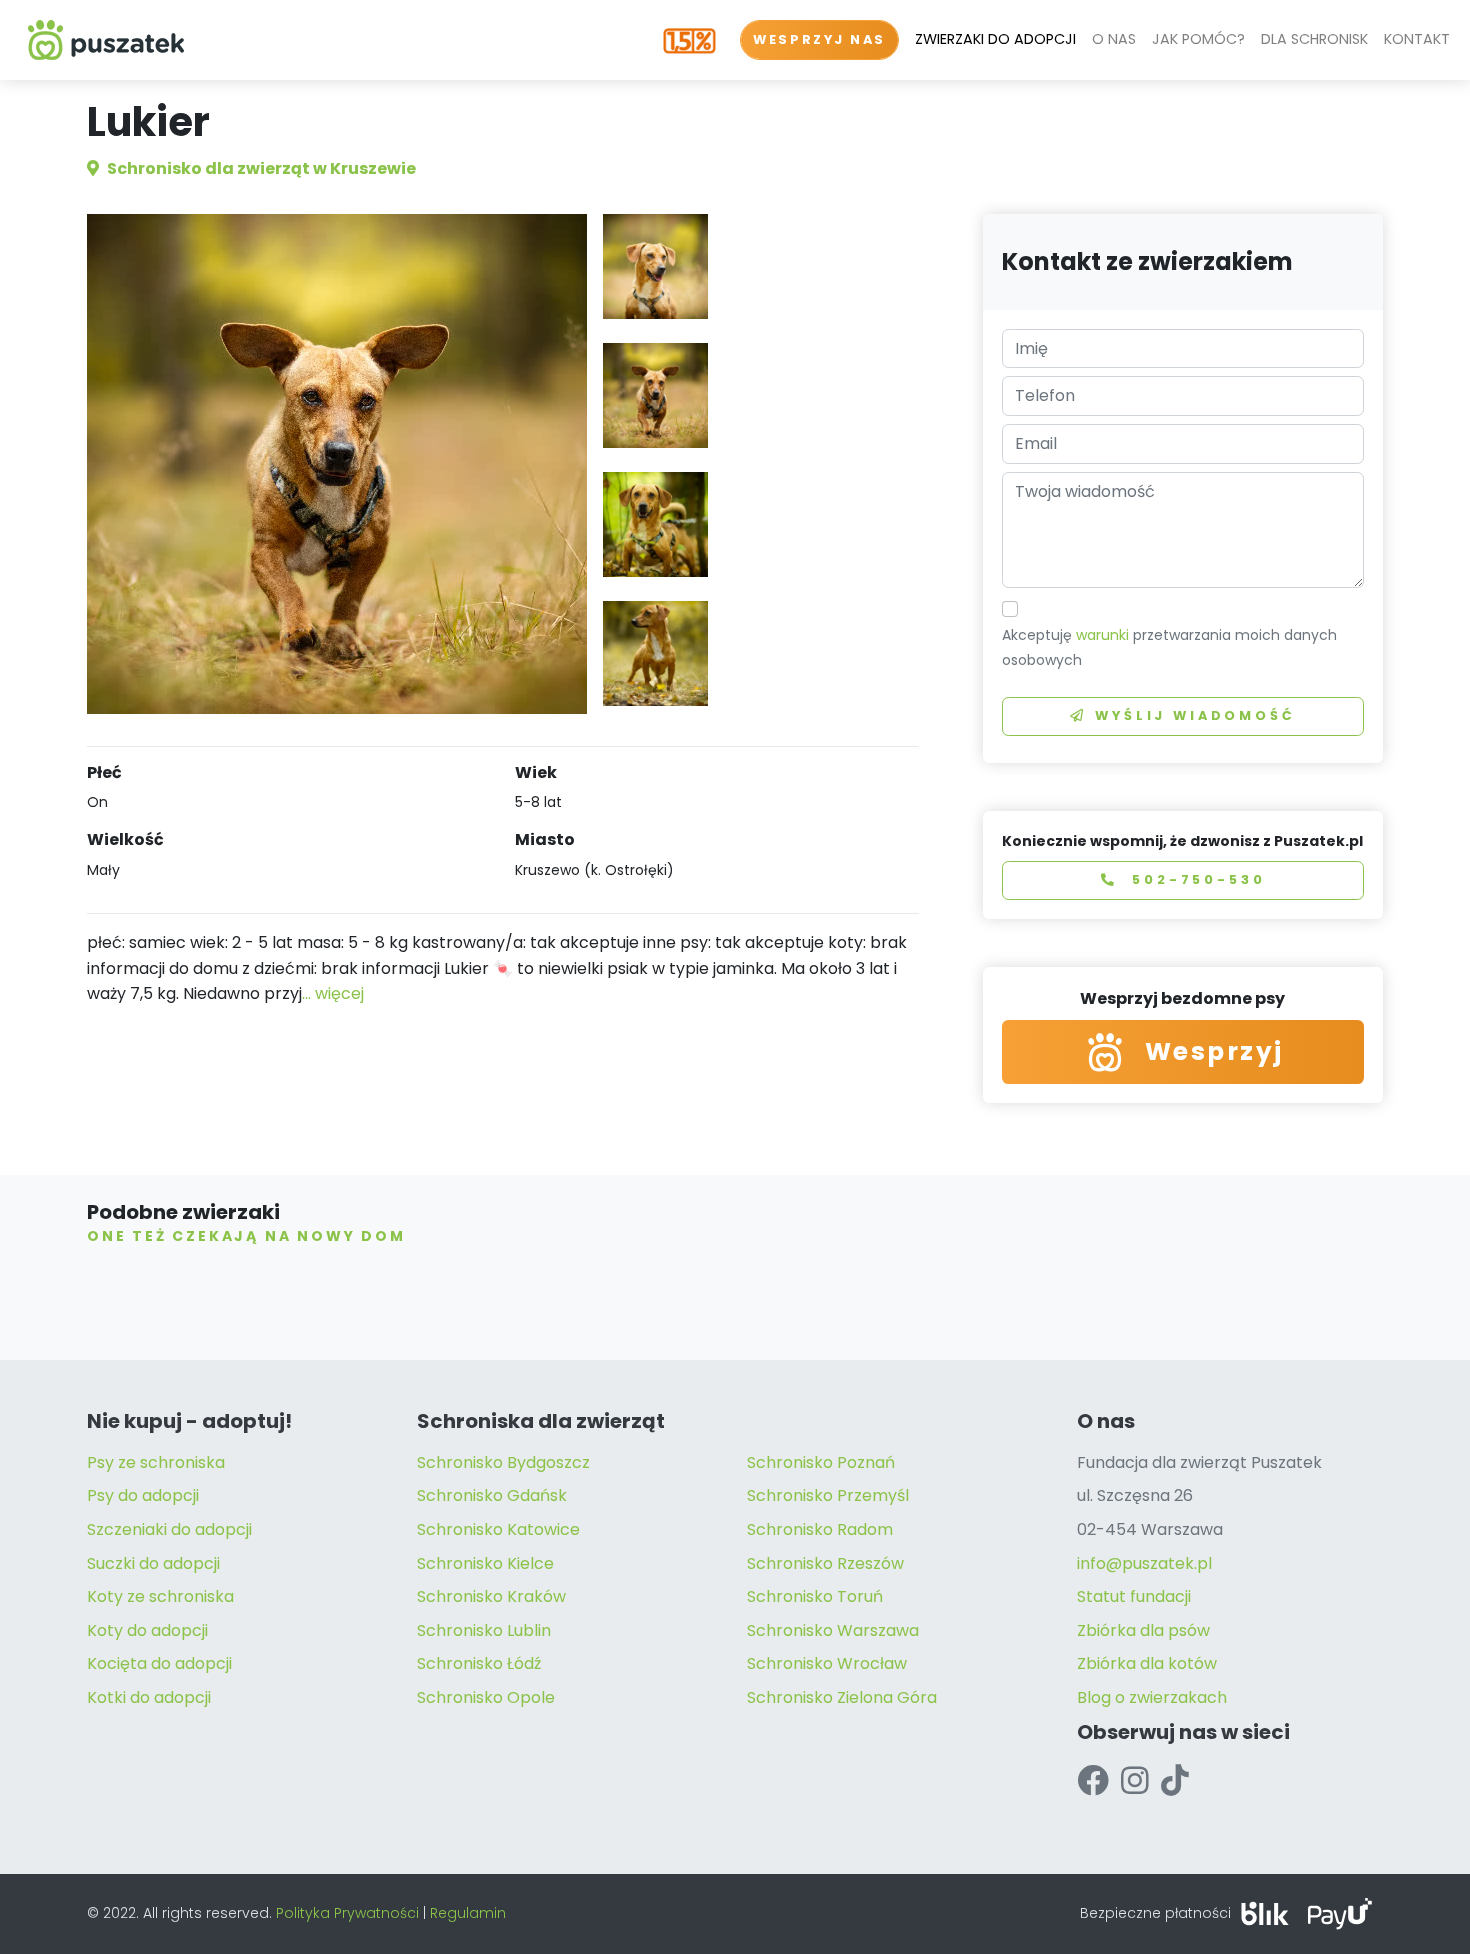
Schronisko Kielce (485, 1563)
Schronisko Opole (486, 1697)
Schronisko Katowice (498, 1529)
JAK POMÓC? (1198, 39)
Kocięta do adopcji (159, 1663)
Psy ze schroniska (156, 1462)
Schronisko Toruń (815, 1596)
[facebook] (1093, 1781)
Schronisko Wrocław (827, 1663)
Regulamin (468, 1913)
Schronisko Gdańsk (492, 1495)
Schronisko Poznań (821, 1462)
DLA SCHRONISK (1314, 39)
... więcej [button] (333, 993)
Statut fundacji (1134, 1596)
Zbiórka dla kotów (1147, 1663)
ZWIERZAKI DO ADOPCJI (995, 39)
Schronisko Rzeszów (825, 1563)
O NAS (1114, 39)
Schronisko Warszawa (833, 1630)
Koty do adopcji (147, 1630)
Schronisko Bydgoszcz (503, 1462)
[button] (655, 266)
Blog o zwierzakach (1152, 1697)
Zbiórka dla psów (1143, 1630)
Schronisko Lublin (484, 1630)
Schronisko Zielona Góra (842, 1697)
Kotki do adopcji (149, 1697)
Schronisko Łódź (479, 1663)
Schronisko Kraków (491, 1596)
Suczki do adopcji (153, 1563)
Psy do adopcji (143, 1495)
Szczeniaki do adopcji (169, 1529)
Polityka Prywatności (347, 1913)
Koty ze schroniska (160, 1596)
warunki (1102, 635)
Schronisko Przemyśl (828, 1495)
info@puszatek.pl (1144, 1563)
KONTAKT (1417, 39)
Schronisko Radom (820, 1529)
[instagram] (1135, 1781)
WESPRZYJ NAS (819, 39)
